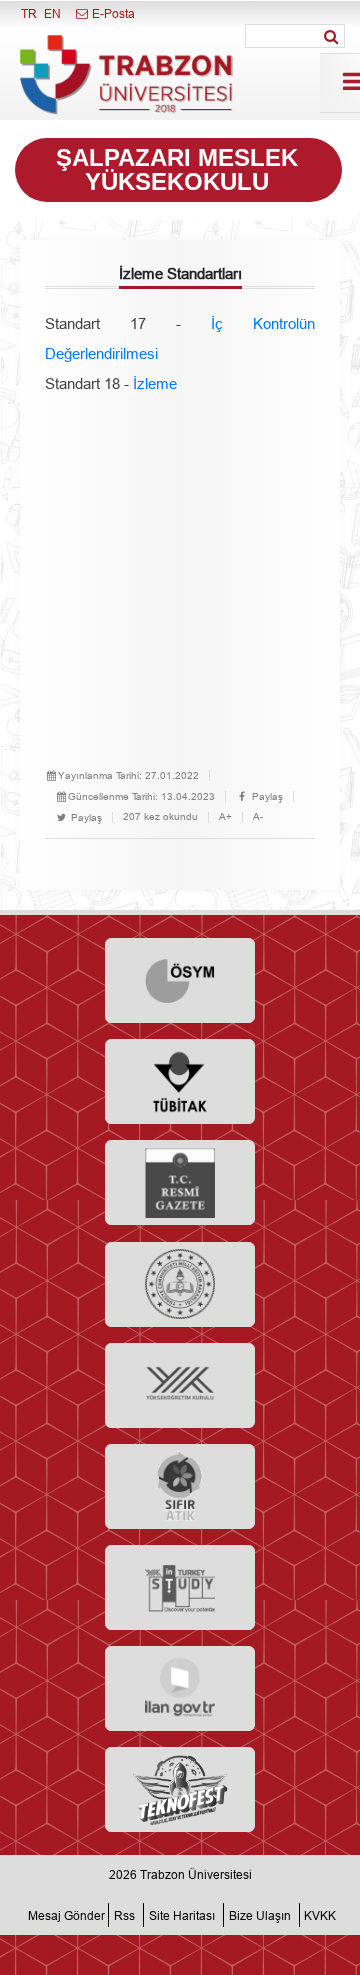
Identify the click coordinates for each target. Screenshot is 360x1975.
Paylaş (266, 796)
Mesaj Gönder (66, 1914)
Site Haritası (182, 1914)
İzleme (155, 383)
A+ (225, 816)
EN (52, 13)
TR (29, 13)
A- (258, 816)
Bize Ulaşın (260, 1914)
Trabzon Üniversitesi (196, 1874)
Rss (124, 1914)
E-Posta (112, 13)
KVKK (320, 1914)
